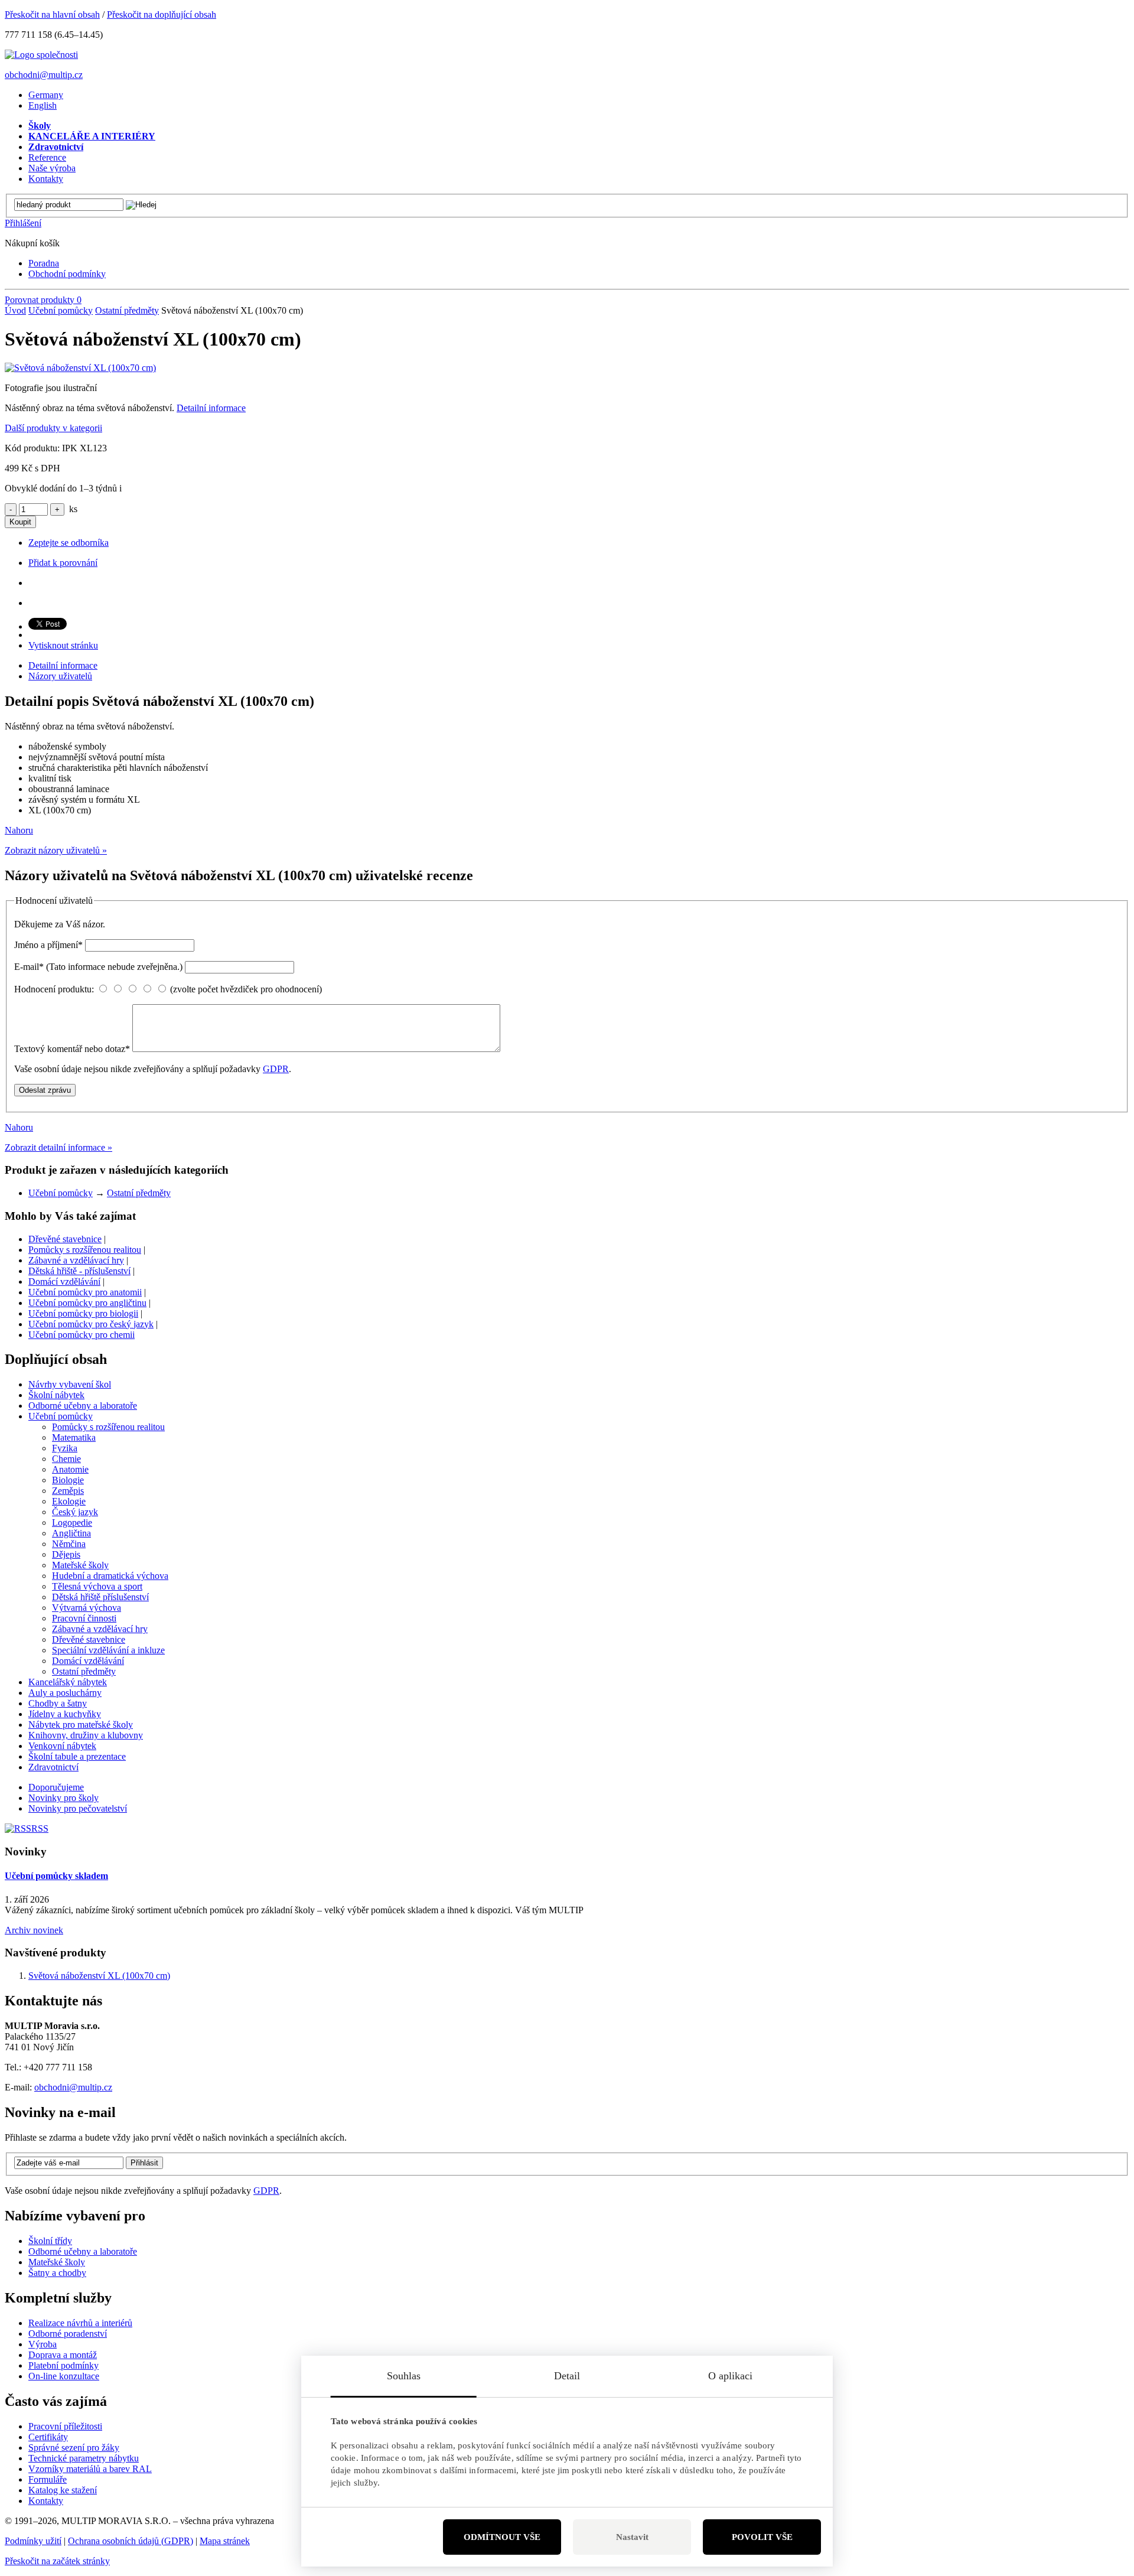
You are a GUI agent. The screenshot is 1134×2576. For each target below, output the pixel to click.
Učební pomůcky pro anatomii (85, 1292)
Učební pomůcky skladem (56, 1876)
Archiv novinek (34, 1930)
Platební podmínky (63, 2365)
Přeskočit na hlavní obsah (52, 14)
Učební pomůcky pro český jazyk (91, 1324)
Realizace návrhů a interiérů (80, 2323)
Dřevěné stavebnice (65, 1239)
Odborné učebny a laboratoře (83, 2251)
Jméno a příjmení (48, 945)
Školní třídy (50, 2241)
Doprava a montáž (63, 2355)
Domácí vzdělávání (64, 1282)
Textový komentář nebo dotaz (72, 1049)
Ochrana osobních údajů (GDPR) (131, 2541)
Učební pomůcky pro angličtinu (87, 1303)
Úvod (15, 310)
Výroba (43, 2344)
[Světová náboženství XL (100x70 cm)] (80, 368)
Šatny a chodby (57, 2273)
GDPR (276, 1069)
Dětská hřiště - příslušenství (79, 1271)
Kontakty (46, 2501)
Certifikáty (48, 2437)
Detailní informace (211, 408)
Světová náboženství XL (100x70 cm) (99, 1976)
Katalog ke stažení (63, 2490)
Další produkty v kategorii (53, 428)
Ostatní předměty (127, 310)
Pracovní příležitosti (65, 2426)
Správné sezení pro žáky (74, 2448)
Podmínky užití (33, 2541)
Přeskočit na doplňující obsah (162, 14)
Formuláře (48, 2479)
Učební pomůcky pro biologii (83, 1313)
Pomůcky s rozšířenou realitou (85, 1250)
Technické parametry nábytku (84, 2458)
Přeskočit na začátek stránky (57, 2561)
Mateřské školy (57, 2262)
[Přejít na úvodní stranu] (41, 55)
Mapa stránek (225, 2541)
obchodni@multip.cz (44, 75)
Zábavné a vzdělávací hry (76, 1260)
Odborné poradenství (68, 2334)
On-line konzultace (64, 2376)
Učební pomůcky (61, 310)
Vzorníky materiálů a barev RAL (90, 2469)
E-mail (98, 967)
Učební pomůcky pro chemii (82, 1335)
